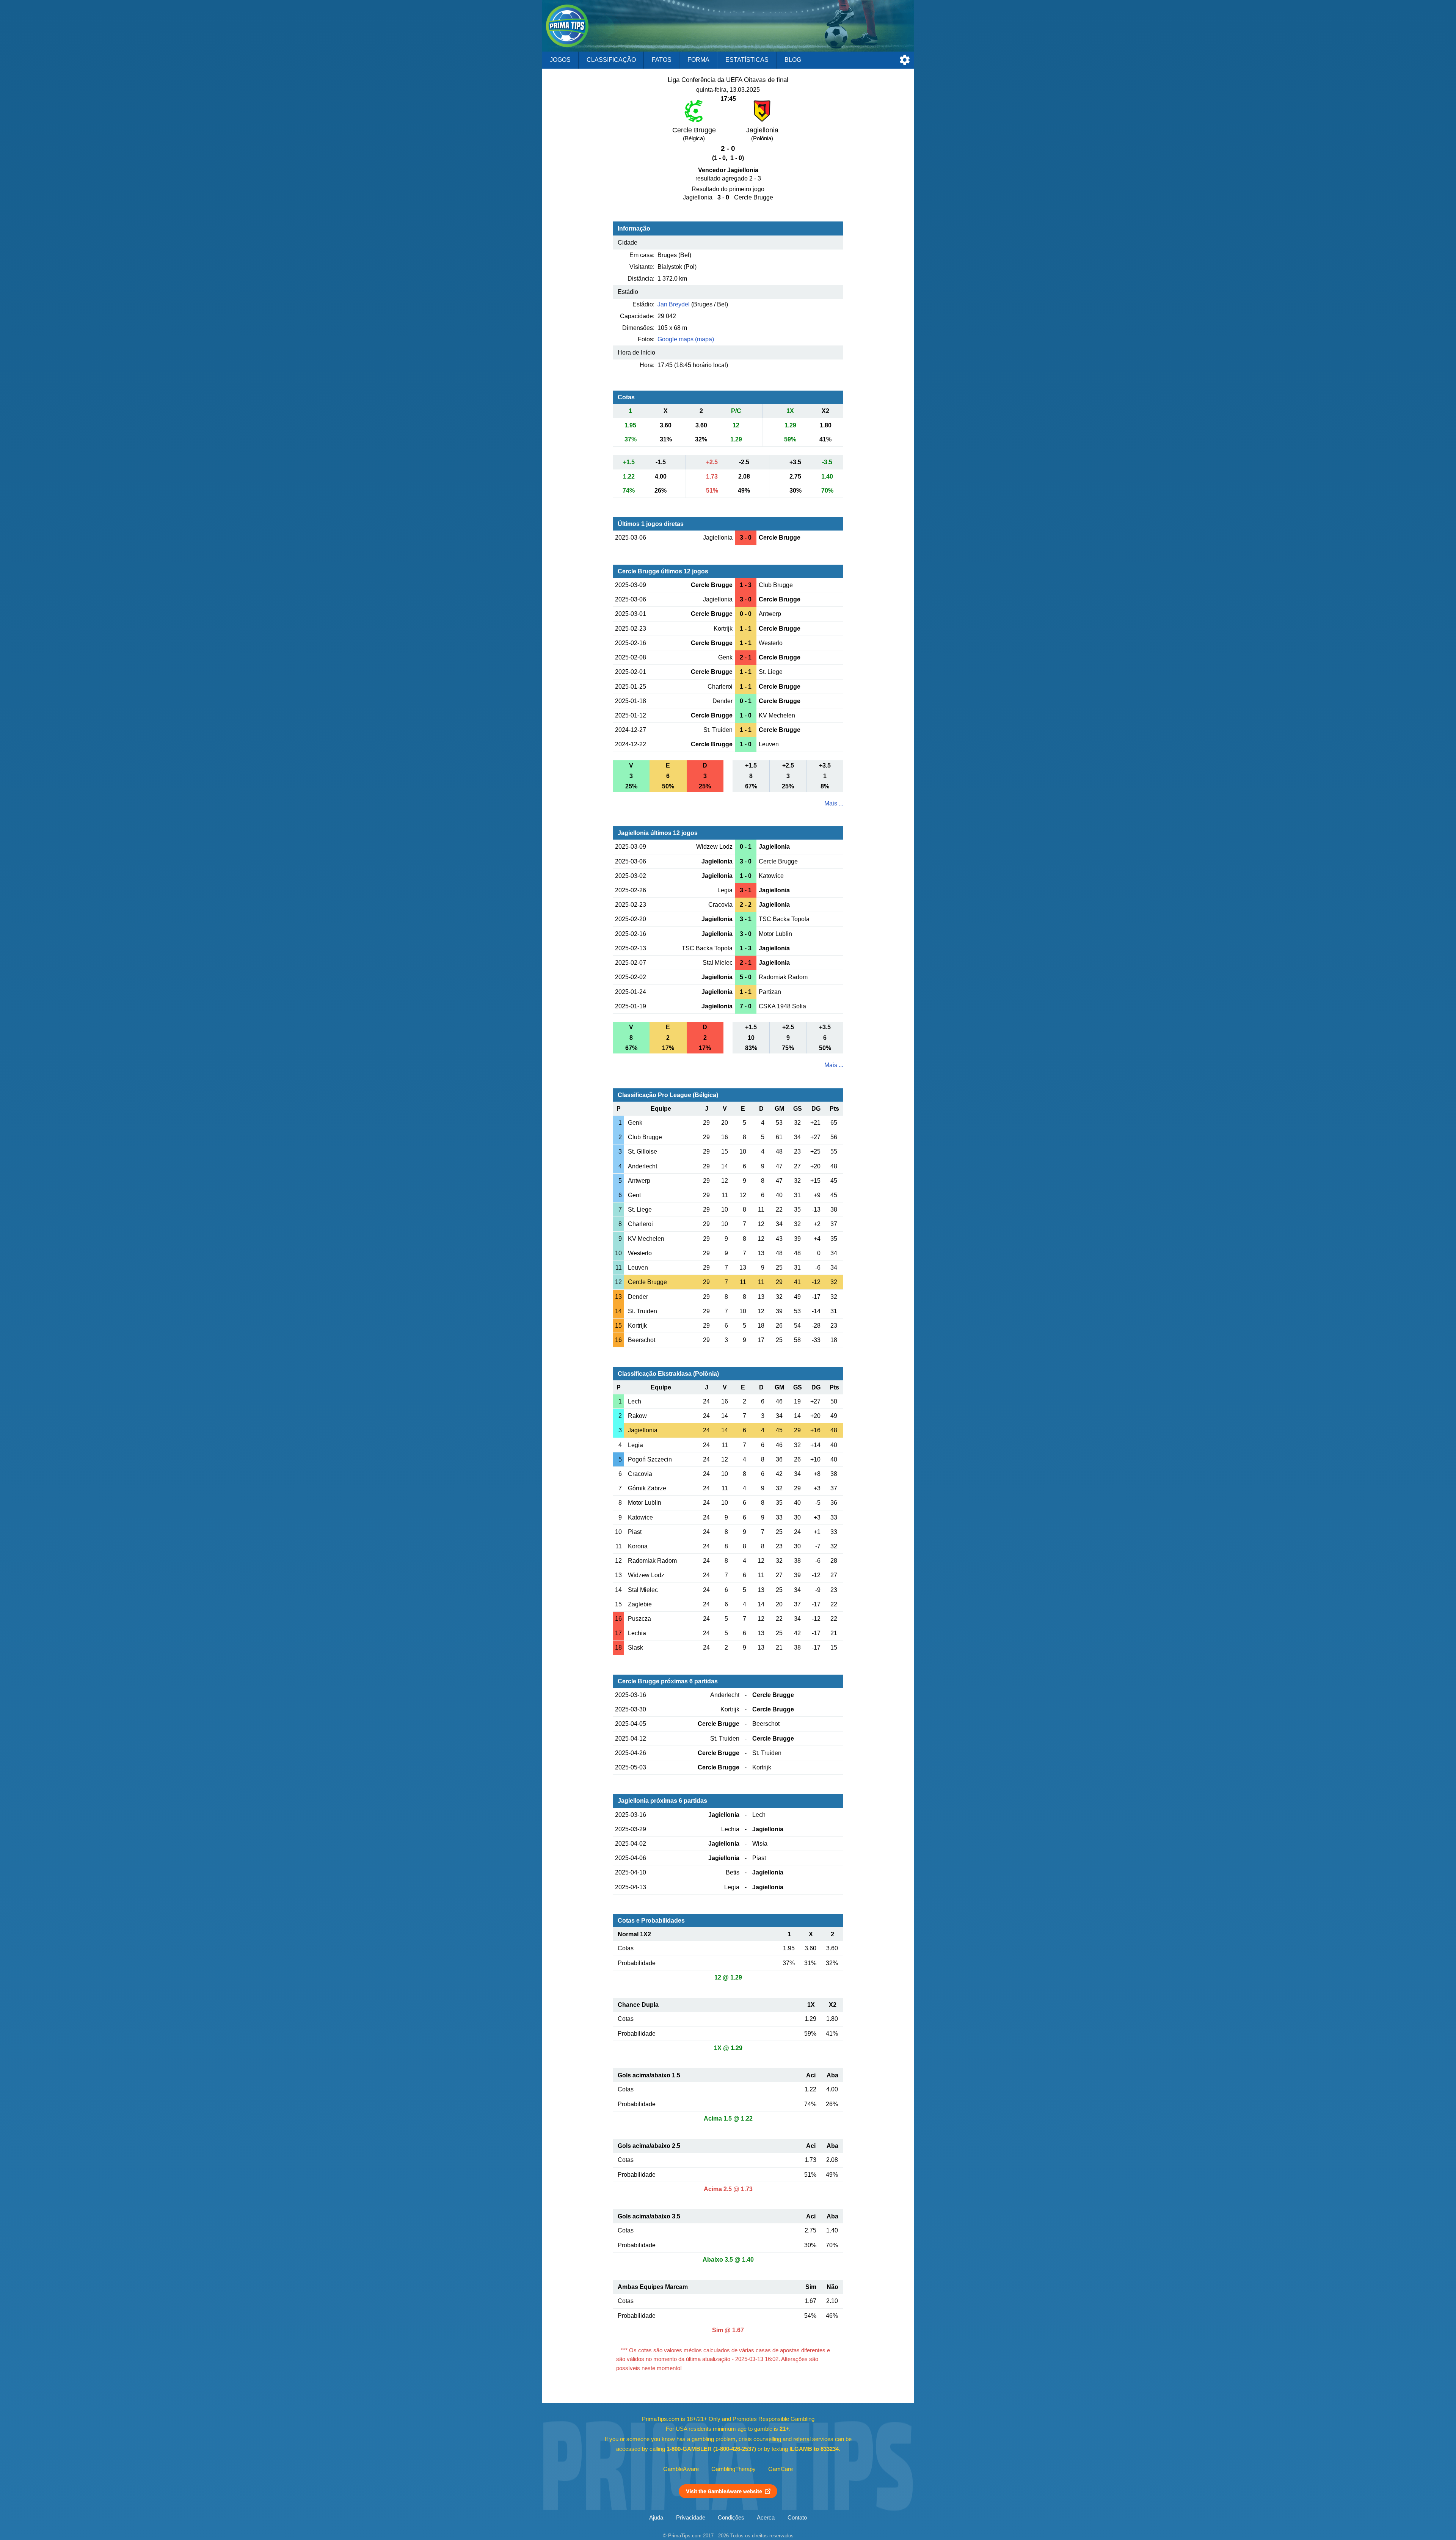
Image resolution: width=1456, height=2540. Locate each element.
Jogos (560, 60)
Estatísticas (747, 60)
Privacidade (691, 2518)
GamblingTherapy (733, 2469)
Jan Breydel (674, 304)
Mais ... (834, 803)
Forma (698, 60)
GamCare (781, 2469)
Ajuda (656, 2518)
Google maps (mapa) (686, 339)
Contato (797, 2518)
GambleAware (681, 2469)
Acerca (766, 2518)
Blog (793, 60)
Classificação (611, 60)
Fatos (662, 60)
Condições (731, 2518)
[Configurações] (905, 60)
